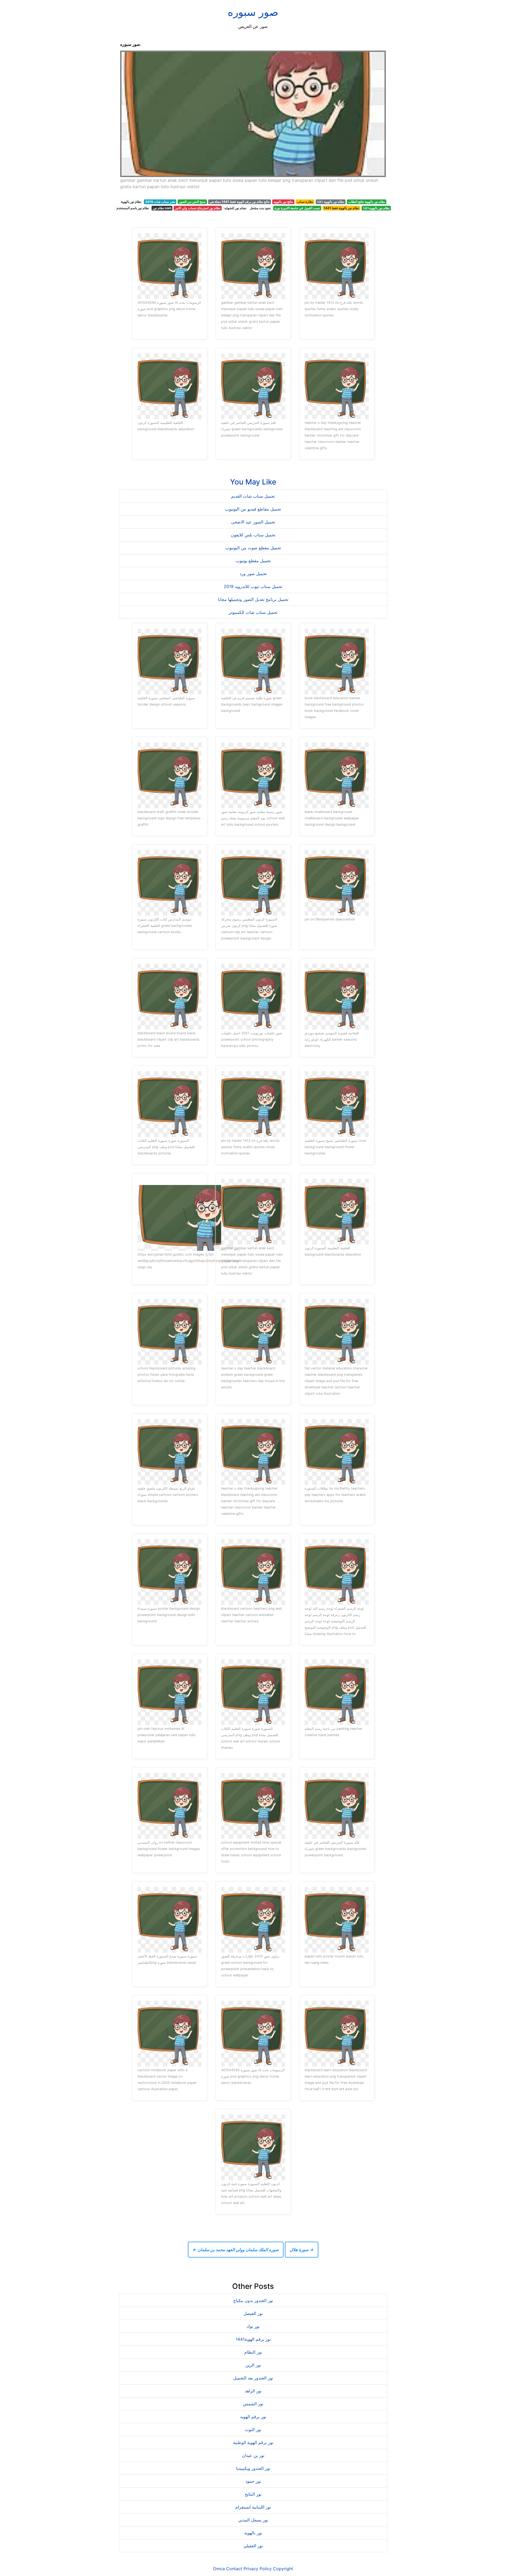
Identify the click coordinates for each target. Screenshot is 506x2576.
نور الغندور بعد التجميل (253, 2378)
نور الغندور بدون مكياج (253, 2300)
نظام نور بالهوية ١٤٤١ (330, 202)
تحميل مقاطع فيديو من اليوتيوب (253, 509)
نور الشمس (253, 2404)
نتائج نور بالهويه (283, 202)
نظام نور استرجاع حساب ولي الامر (198, 208)
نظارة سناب (305, 202)
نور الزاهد (253, 2391)
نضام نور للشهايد (235, 208)
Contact (234, 2569)
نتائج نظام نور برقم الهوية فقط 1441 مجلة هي (240, 202)
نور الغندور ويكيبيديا (253, 2468)
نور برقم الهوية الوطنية (253, 2442)
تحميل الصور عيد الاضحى (253, 522)
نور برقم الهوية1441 (253, 2339)
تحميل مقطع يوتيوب (253, 561)
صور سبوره (253, 12)
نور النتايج (253, 2494)
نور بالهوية (253, 2533)
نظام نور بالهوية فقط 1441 (341, 208)
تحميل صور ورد (253, 574)
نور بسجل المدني (253, 2520)
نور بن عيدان (253, 2455)
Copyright (283, 2569)
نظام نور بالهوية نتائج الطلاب (367, 202)
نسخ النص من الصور (192, 202)
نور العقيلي (253, 2546)
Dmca (219, 2569)
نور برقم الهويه (253, 2417)
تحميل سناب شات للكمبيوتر (253, 612)
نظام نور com (162, 208)
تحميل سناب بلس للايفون (253, 535)
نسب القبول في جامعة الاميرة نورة (297, 208)
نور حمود (253, 2481)
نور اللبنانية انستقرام (253, 2507)
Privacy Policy (258, 2569)
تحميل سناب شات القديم (253, 496)
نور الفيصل (253, 2313)
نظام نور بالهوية (131, 202)
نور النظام (253, 2352)
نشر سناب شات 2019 (160, 202)
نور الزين (253, 2365)
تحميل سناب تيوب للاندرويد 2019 (253, 586)
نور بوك (253, 2326)
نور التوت (253, 2430)
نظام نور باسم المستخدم (133, 208)
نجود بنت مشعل (260, 208)
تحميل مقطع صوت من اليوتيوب (253, 548)
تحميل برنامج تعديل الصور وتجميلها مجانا (253, 599)
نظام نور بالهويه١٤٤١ (376, 208)
